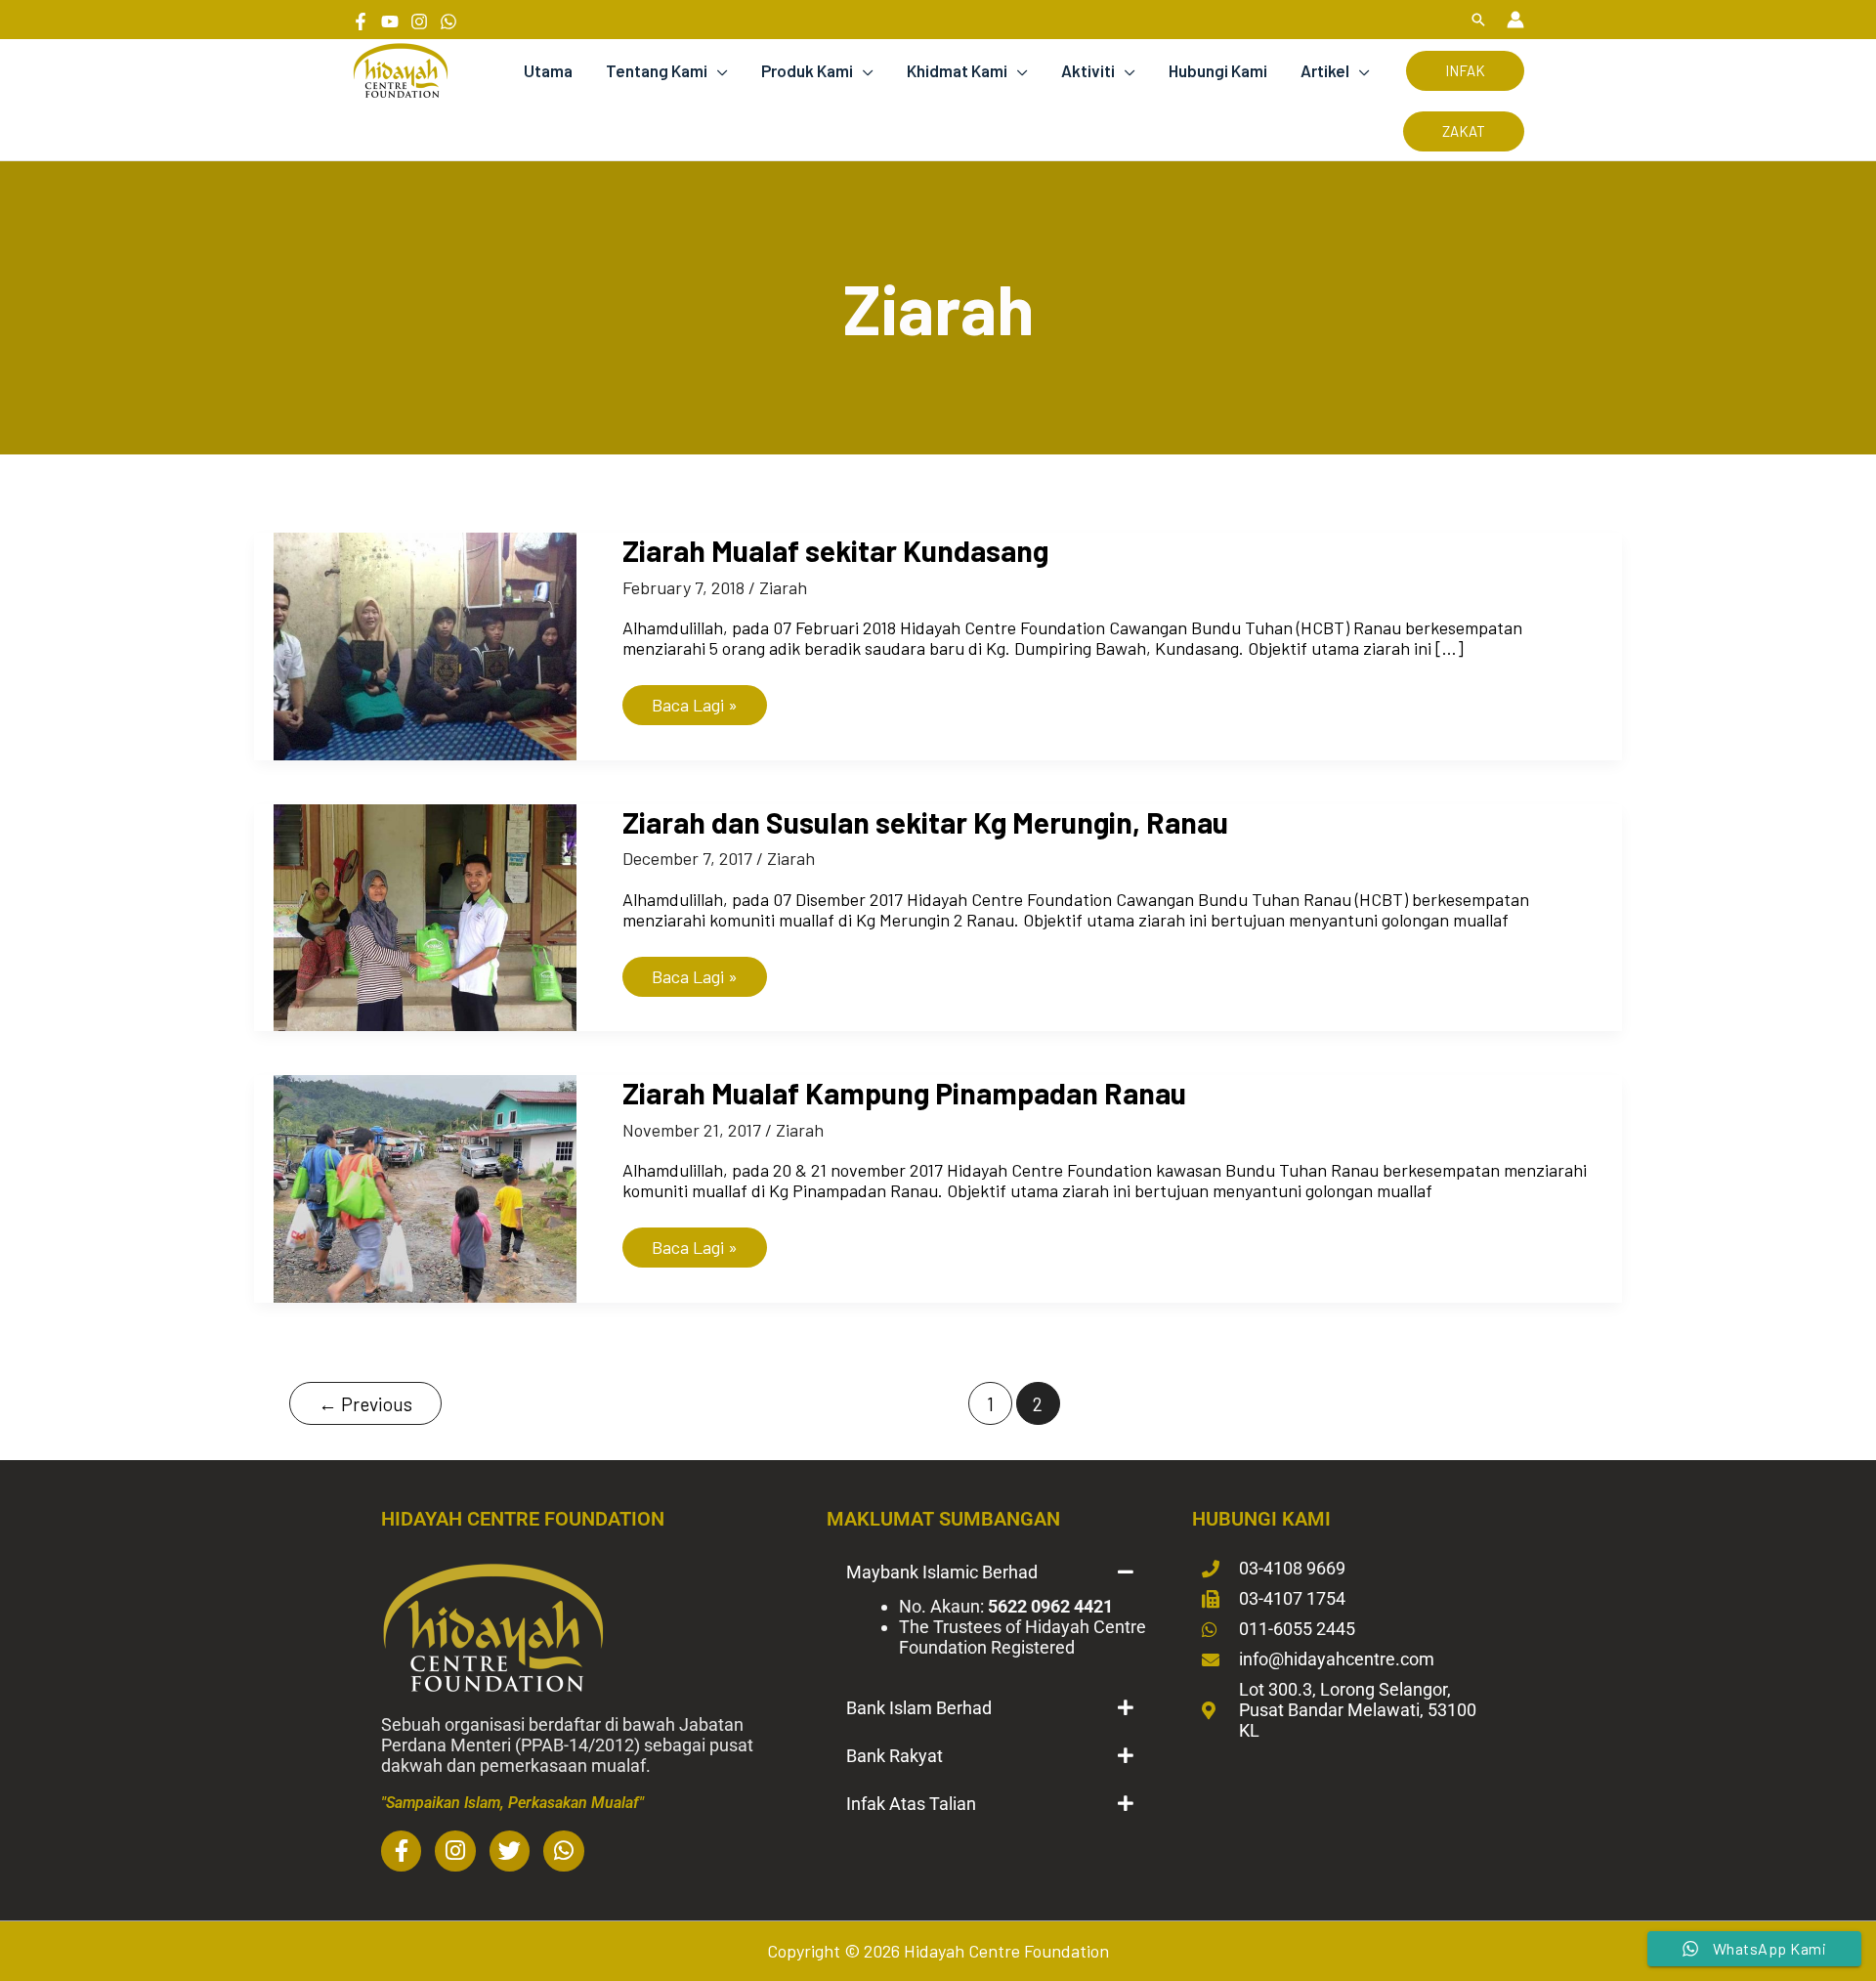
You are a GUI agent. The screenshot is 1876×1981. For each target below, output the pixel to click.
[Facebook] (361, 22)
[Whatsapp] (448, 22)
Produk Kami (807, 70)
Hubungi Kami (1218, 70)
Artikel (1325, 70)
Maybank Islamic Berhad (942, 1572)
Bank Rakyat (895, 1756)
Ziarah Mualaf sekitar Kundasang (835, 550)
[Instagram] (419, 22)
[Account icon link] (1515, 20)
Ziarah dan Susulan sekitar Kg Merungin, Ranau (925, 822)
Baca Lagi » (694, 700)
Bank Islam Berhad (919, 1708)
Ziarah (783, 587)
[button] (1478, 20)
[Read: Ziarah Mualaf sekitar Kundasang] (425, 644)
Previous (365, 1404)
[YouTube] (390, 22)
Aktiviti (1088, 70)
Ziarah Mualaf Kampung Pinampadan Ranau (904, 1093)
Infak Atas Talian (911, 1804)
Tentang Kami (657, 70)
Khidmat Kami (957, 70)
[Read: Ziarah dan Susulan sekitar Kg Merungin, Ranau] (425, 915)
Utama (548, 70)
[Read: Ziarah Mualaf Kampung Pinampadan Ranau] (425, 1186)
